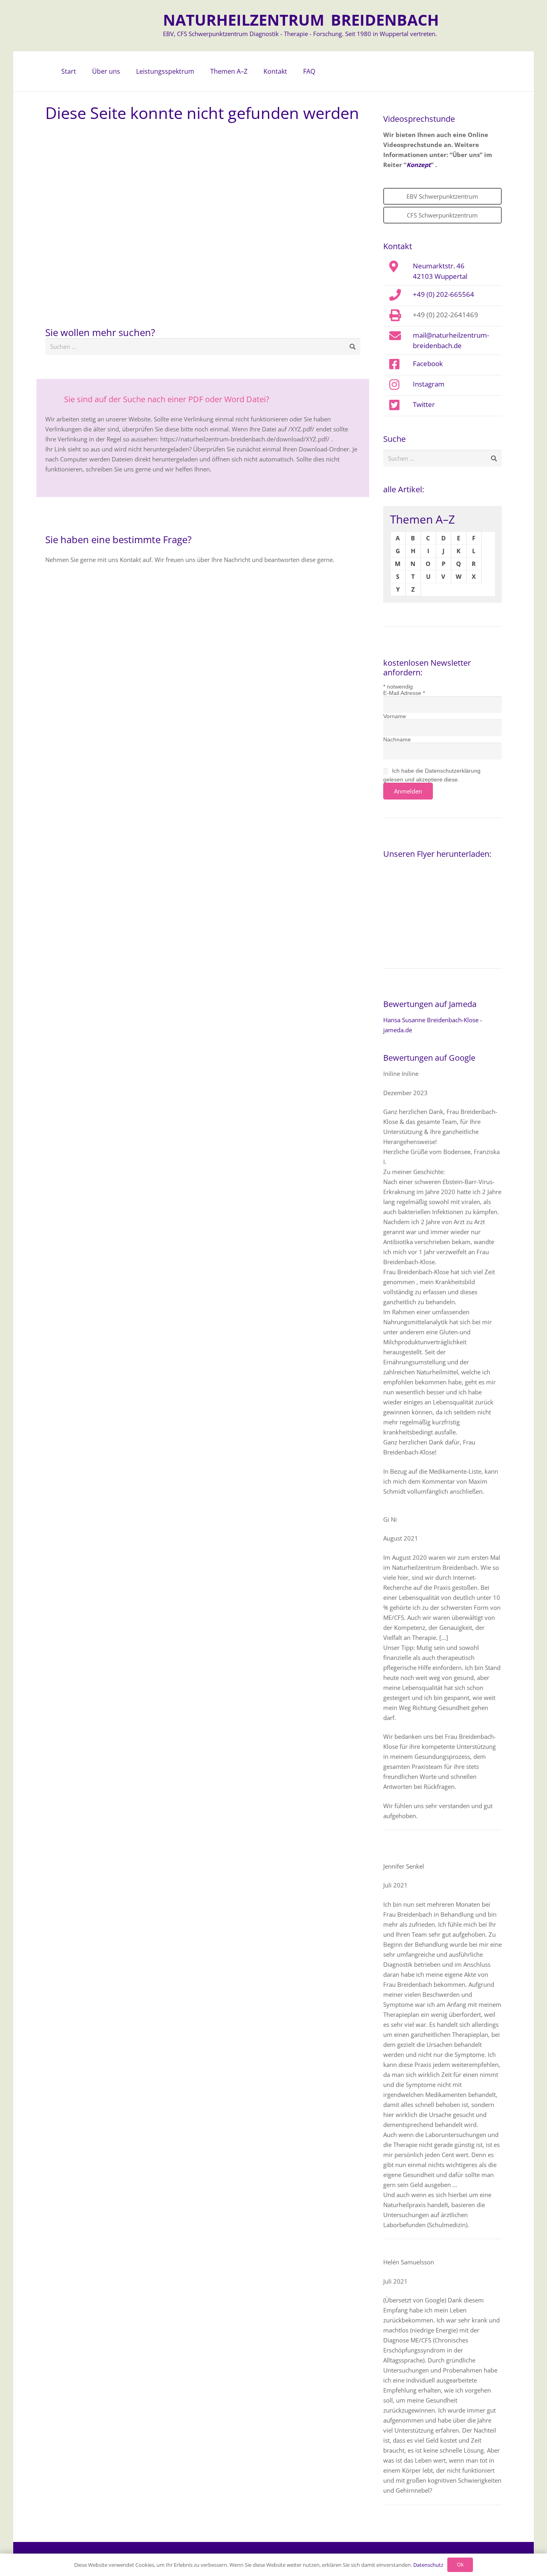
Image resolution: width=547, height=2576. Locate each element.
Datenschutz (428, 2565)
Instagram (429, 384)
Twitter (424, 404)
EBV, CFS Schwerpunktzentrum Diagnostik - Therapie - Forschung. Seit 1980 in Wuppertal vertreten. (300, 34)
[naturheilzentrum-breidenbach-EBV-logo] (128, 26)
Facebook (428, 363)
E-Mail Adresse (404, 693)
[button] (124, 71)
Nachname (397, 739)
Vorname (395, 716)
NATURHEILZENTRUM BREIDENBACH (301, 20)
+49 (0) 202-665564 (443, 294)
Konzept (419, 165)
